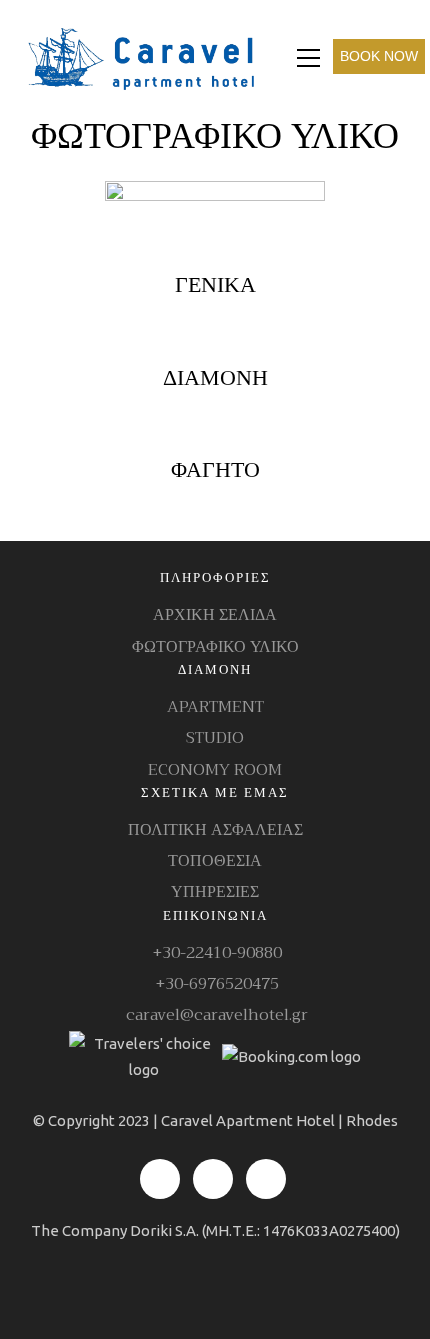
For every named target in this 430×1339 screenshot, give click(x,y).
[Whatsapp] (266, 1179)
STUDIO (215, 738)
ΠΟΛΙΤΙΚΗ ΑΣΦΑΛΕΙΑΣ (215, 830)
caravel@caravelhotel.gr (215, 1015)
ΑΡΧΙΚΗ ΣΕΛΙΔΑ (215, 615)
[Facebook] (160, 1179)
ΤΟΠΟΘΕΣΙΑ (215, 861)
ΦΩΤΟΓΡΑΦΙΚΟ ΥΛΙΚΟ (215, 647)
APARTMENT (215, 707)
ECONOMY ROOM (215, 770)
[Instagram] (213, 1179)
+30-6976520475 (215, 984)
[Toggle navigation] (308, 58)
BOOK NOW (379, 56)
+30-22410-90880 (215, 953)
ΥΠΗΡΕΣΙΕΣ (215, 892)
